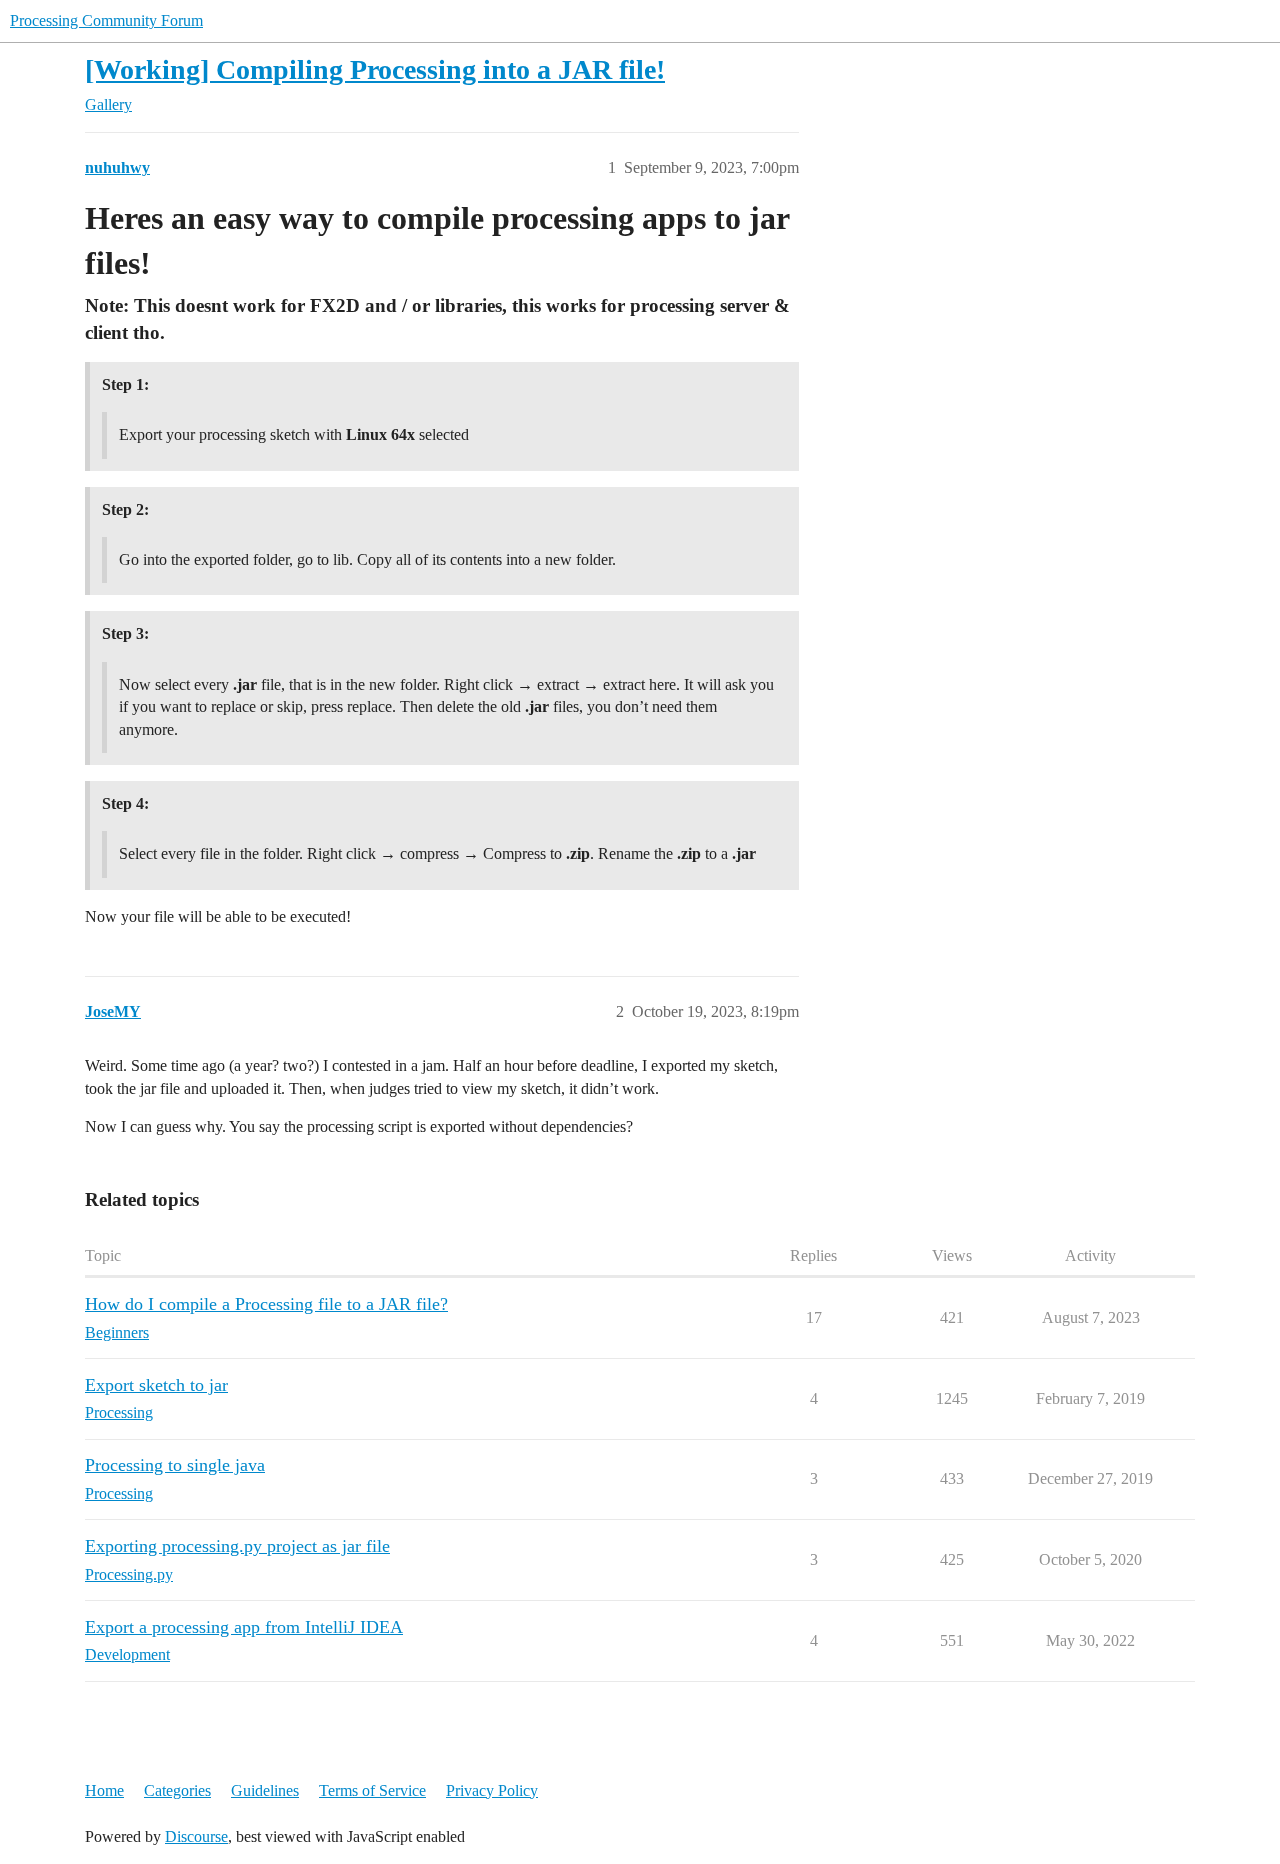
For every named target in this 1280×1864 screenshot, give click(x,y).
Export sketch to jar (156, 1385)
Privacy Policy (492, 1790)
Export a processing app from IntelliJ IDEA (244, 1627)
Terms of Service (372, 1790)
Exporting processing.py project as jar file (237, 1546)
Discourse (196, 1836)
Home (104, 1790)
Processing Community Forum (106, 20)
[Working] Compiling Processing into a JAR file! (375, 69)
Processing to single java (175, 1465)
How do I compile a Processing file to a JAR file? (266, 1304)
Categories (177, 1790)
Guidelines (265, 1790)
